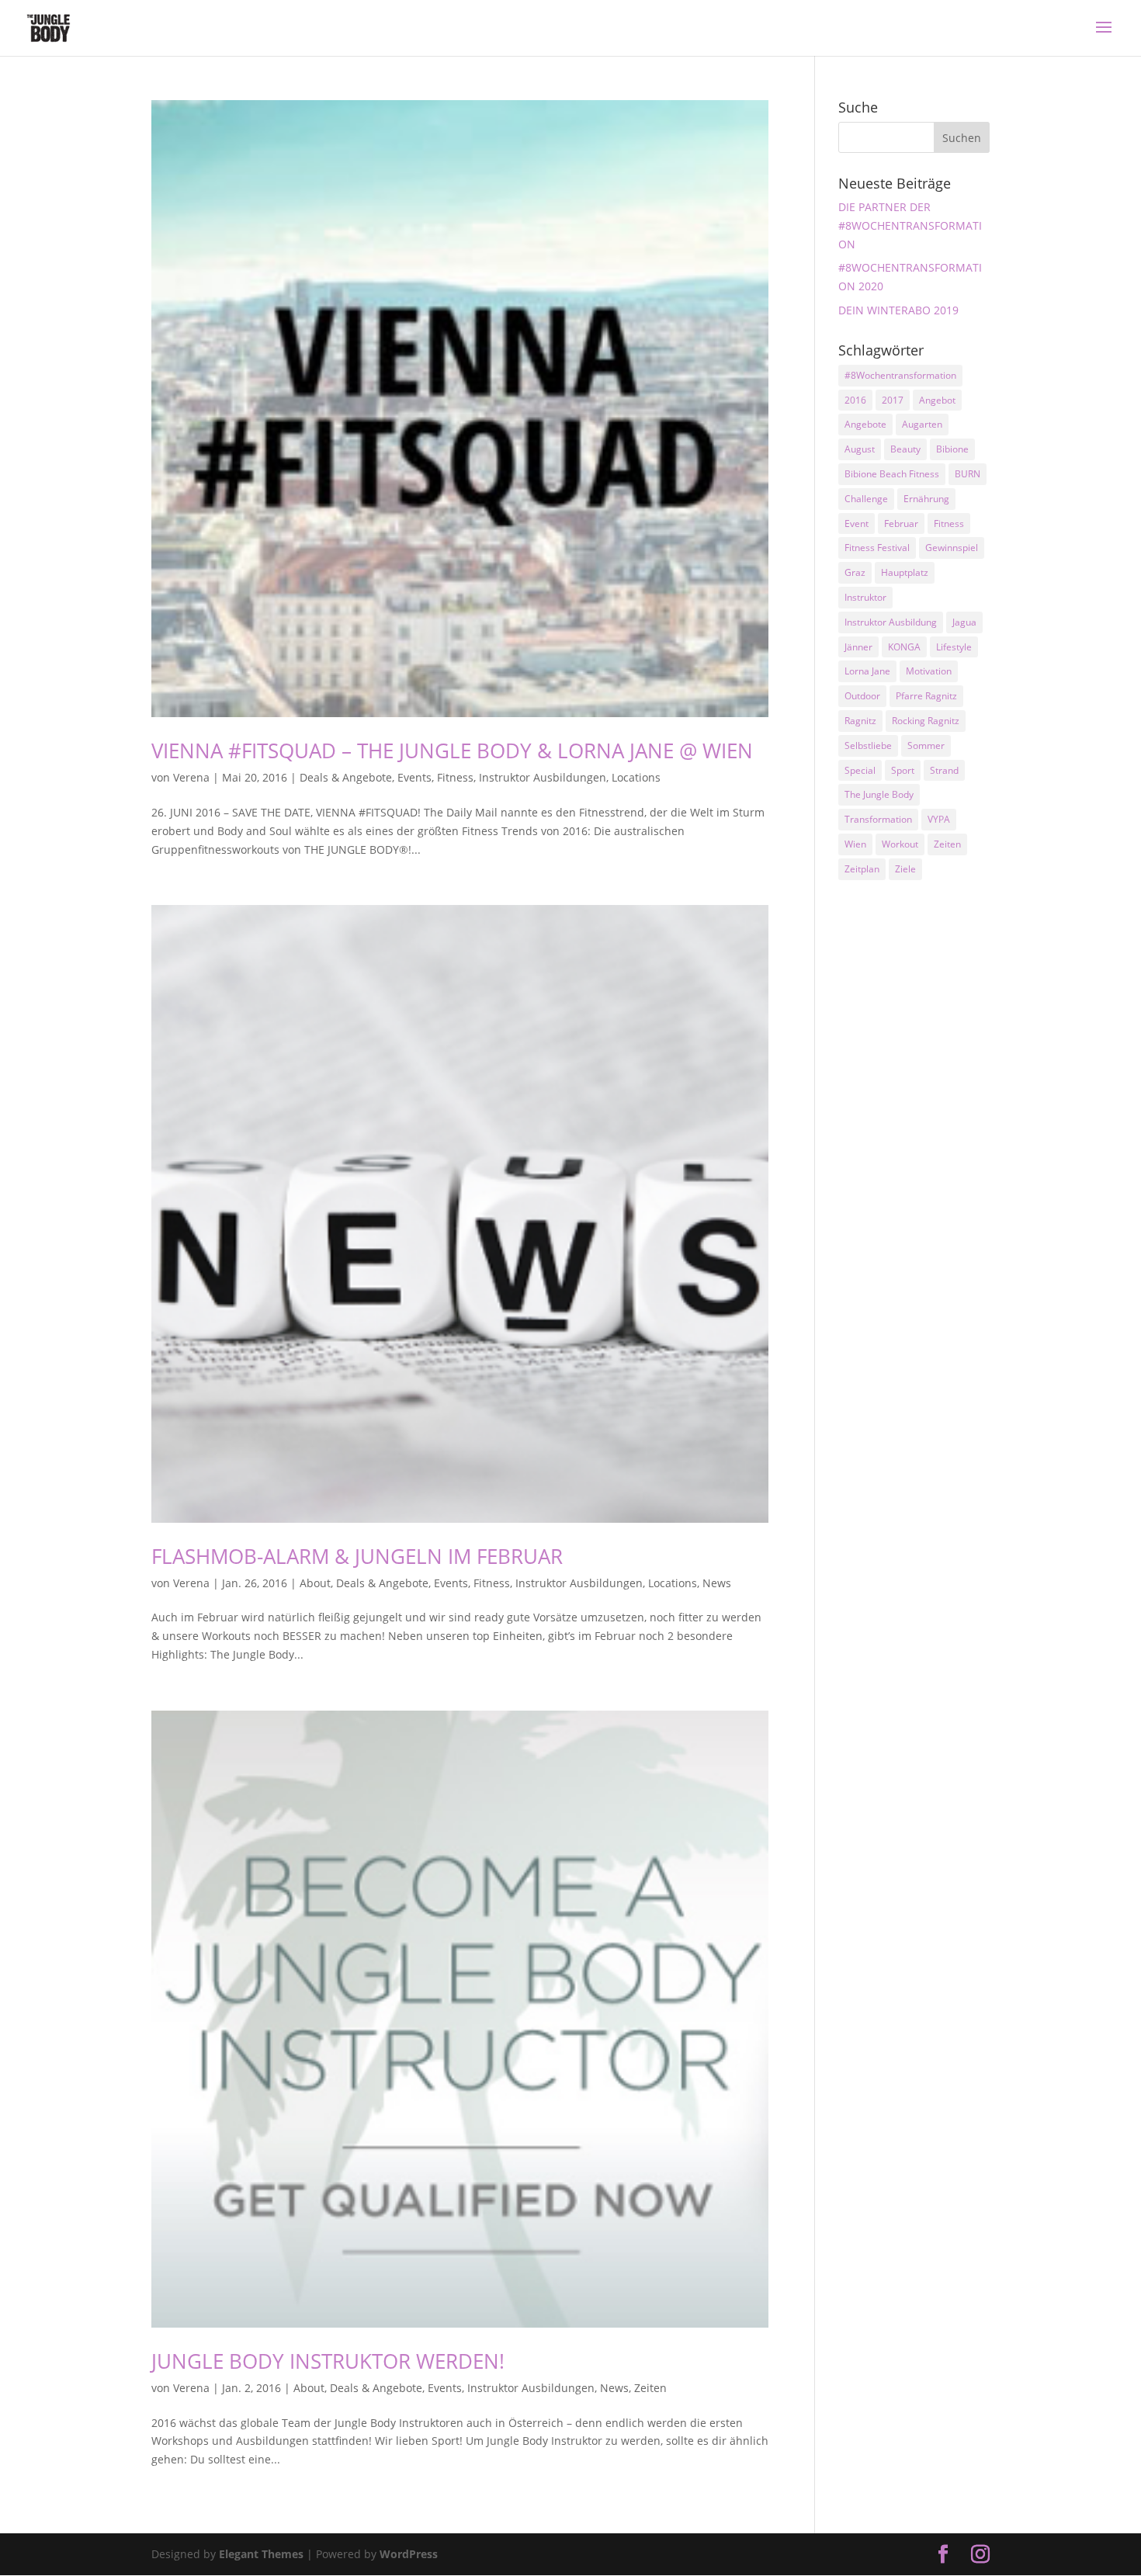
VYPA (939, 819)
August (860, 449)
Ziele (905, 869)
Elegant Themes (261, 2554)
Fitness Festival (877, 548)
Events (414, 777)
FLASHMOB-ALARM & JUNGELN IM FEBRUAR (357, 1556)
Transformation (878, 819)
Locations (636, 777)
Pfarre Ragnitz (926, 696)
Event (857, 524)
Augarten (922, 424)
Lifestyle (954, 647)
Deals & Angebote (346, 777)
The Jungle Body (879, 794)
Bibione (952, 449)
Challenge (866, 499)
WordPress (409, 2554)
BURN (968, 474)
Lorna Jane (867, 671)
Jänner (858, 647)
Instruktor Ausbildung (891, 622)
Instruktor (865, 597)
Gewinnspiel (952, 548)
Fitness (455, 777)
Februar (901, 524)
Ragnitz (860, 721)
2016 (855, 400)
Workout (900, 844)
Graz (855, 572)
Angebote (865, 424)
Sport (903, 770)
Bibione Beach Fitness (892, 474)
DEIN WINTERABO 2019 (898, 310)
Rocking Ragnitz (926, 721)
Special (860, 770)
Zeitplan (862, 869)
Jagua (964, 622)
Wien (855, 844)
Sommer (926, 745)
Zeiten (650, 2388)
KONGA (904, 647)
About (315, 1583)
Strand (944, 770)
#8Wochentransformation (900, 375)
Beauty (905, 449)
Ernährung (926, 499)
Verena (191, 777)
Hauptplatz (905, 572)
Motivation (929, 671)
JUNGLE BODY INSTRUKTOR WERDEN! (328, 2361)
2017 (893, 400)
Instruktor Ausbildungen (543, 777)
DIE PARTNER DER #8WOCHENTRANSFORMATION (910, 225)
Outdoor (862, 696)
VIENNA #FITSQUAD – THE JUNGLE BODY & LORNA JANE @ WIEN (452, 751)
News (717, 1583)
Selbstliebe (868, 745)
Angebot (937, 400)
